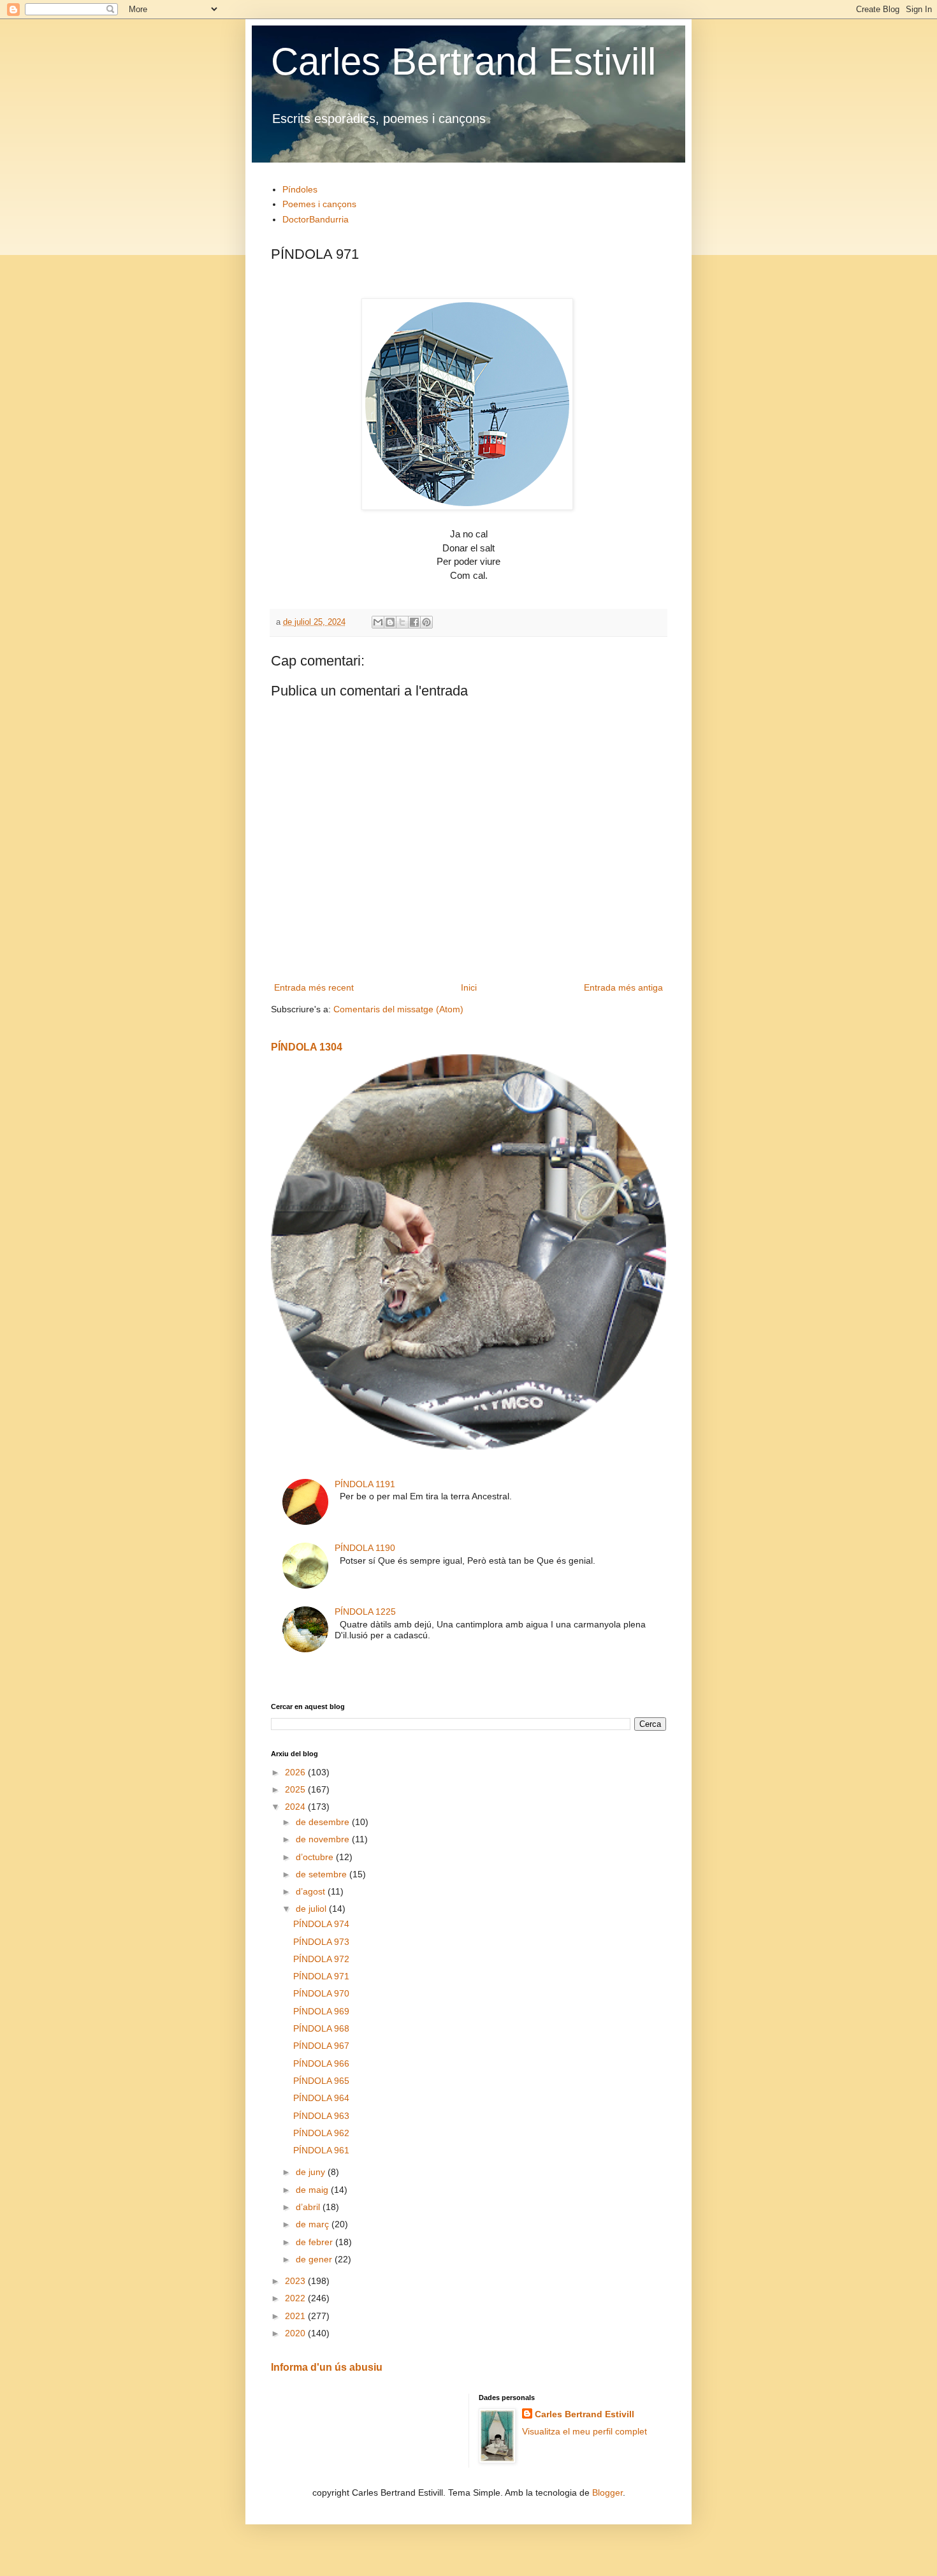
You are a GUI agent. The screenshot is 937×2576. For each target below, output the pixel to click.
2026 (296, 1772)
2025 (296, 1789)
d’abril (309, 2207)
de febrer (316, 2242)
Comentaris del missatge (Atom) (398, 1009)
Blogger (607, 2492)
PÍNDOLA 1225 (365, 1612)
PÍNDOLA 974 (321, 1924)
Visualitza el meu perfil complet (585, 2431)
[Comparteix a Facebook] (414, 622)
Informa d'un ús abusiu (327, 2367)
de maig (313, 2190)
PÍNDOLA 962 (321, 2133)
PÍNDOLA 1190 (365, 1548)
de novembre (324, 1839)
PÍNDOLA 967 (321, 2046)
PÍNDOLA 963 (321, 2116)
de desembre (324, 1822)
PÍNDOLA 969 (321, 2011)
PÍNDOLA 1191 (365, 1484)
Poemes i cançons (319, 204)
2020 (296, 2333)
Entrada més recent (314, 987)
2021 (296, 2316)
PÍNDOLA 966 (321, 2063)
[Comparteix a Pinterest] (426, 622)
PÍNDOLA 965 (321, 2081)
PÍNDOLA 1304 (307, 1047)
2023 (296, 2281)
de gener (315, 2259)
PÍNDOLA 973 (321, 1942)
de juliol (312, 1909)
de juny (312, 2172)
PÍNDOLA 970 (321, 1993)
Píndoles (300, 189)
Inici (469, 987)
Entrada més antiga (623, 987)
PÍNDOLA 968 (321, 2028)
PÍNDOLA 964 (321, 2098)
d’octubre (316, 1857)
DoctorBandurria (316, 219)
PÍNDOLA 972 (321, 1959)
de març (314, 2224)
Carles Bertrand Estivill (463, 62)
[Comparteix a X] (402, 622)
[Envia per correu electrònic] (378, 622)
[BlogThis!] (390, 622)
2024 (296, 1807)
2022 (296, 2298)
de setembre (323, 1874)
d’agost (312, 1891)
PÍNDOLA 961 (321, 2150)
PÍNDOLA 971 (321, 1976)
